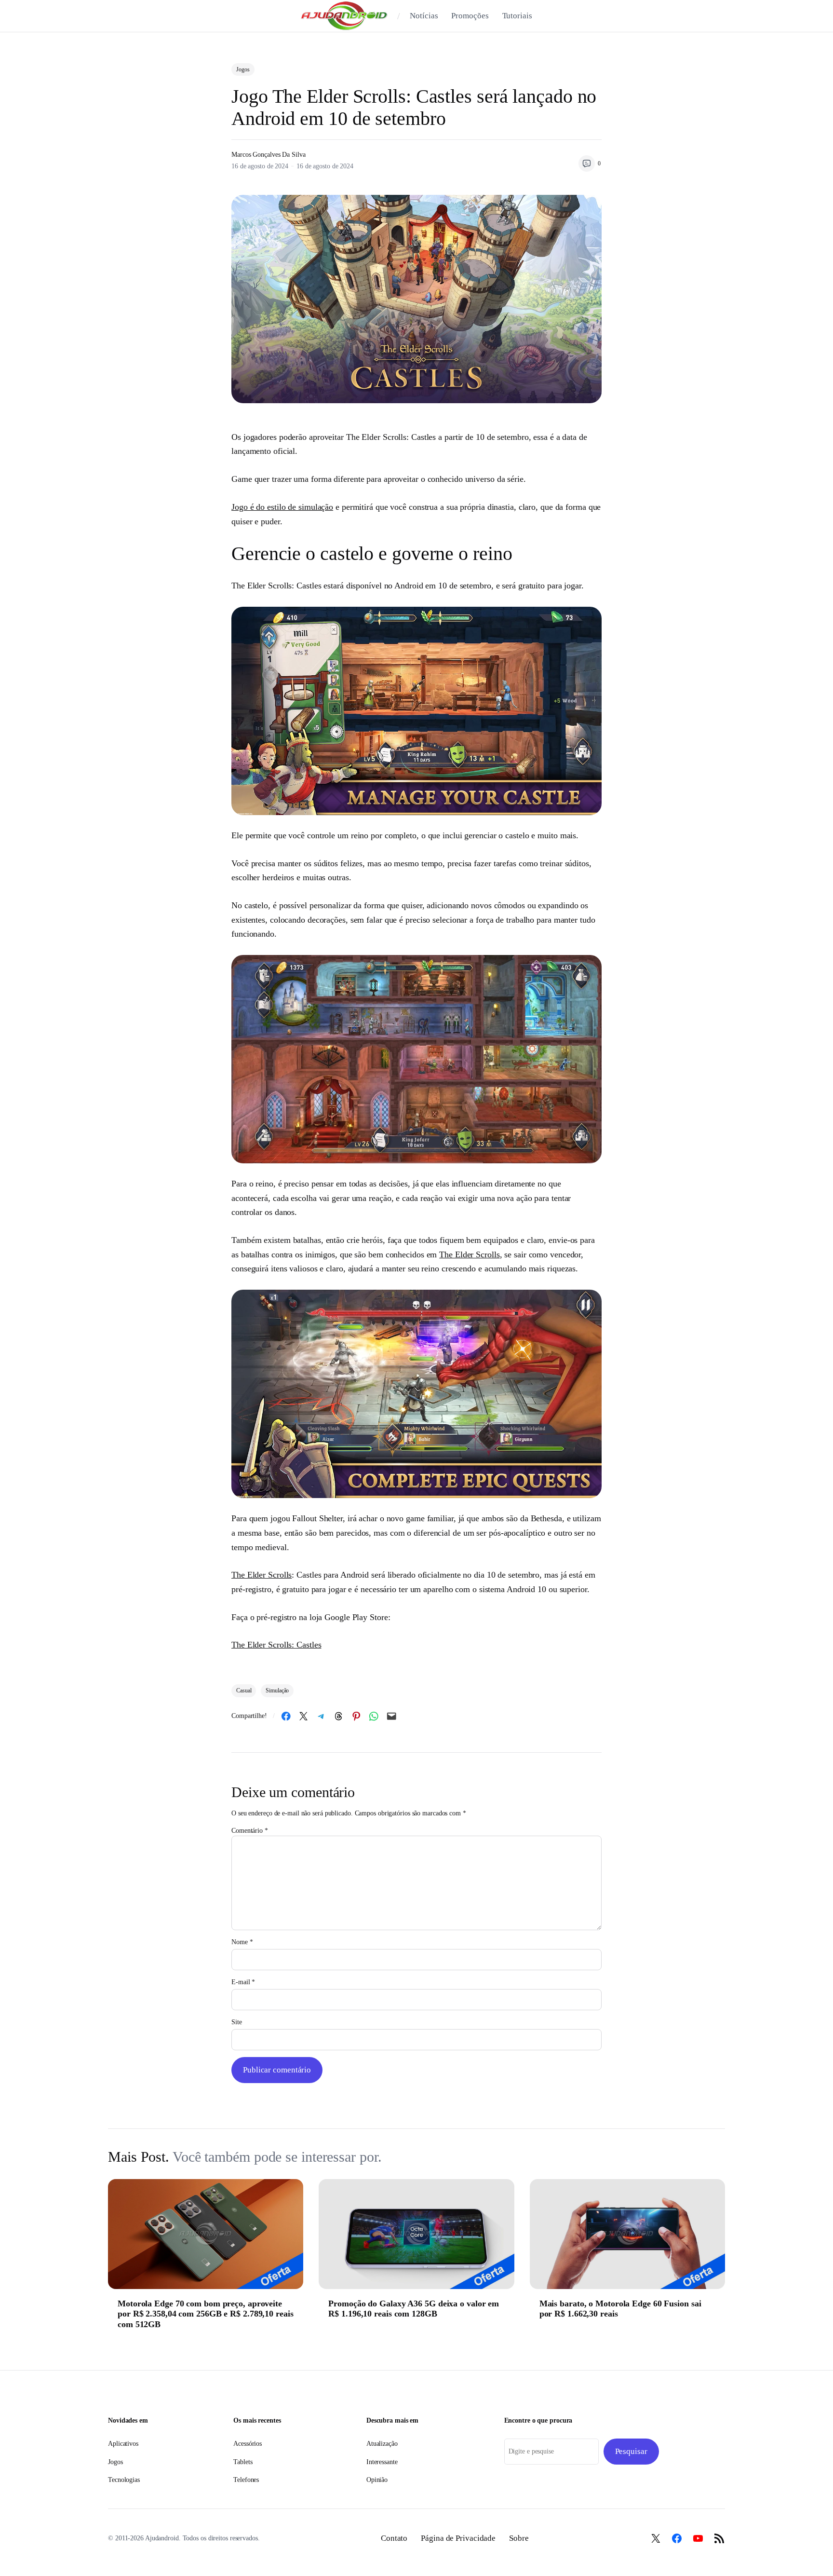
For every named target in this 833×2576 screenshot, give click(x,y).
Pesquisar (631, 2451)
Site (237, 2022)
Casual (244, 1690)
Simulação (277, 1690)
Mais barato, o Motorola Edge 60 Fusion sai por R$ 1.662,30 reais (620, 2309)
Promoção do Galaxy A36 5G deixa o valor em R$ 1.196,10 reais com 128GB (414, 2309)
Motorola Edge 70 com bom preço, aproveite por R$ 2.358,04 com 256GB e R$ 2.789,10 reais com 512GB (206, 2314)
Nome (242, 1942)
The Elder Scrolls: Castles (276, 1645)
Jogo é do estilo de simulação (282, 507)
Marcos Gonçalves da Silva (269, 155)
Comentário (250, 1831)
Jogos (243, 69)
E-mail (243, 1982)
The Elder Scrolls (469, 1254)
